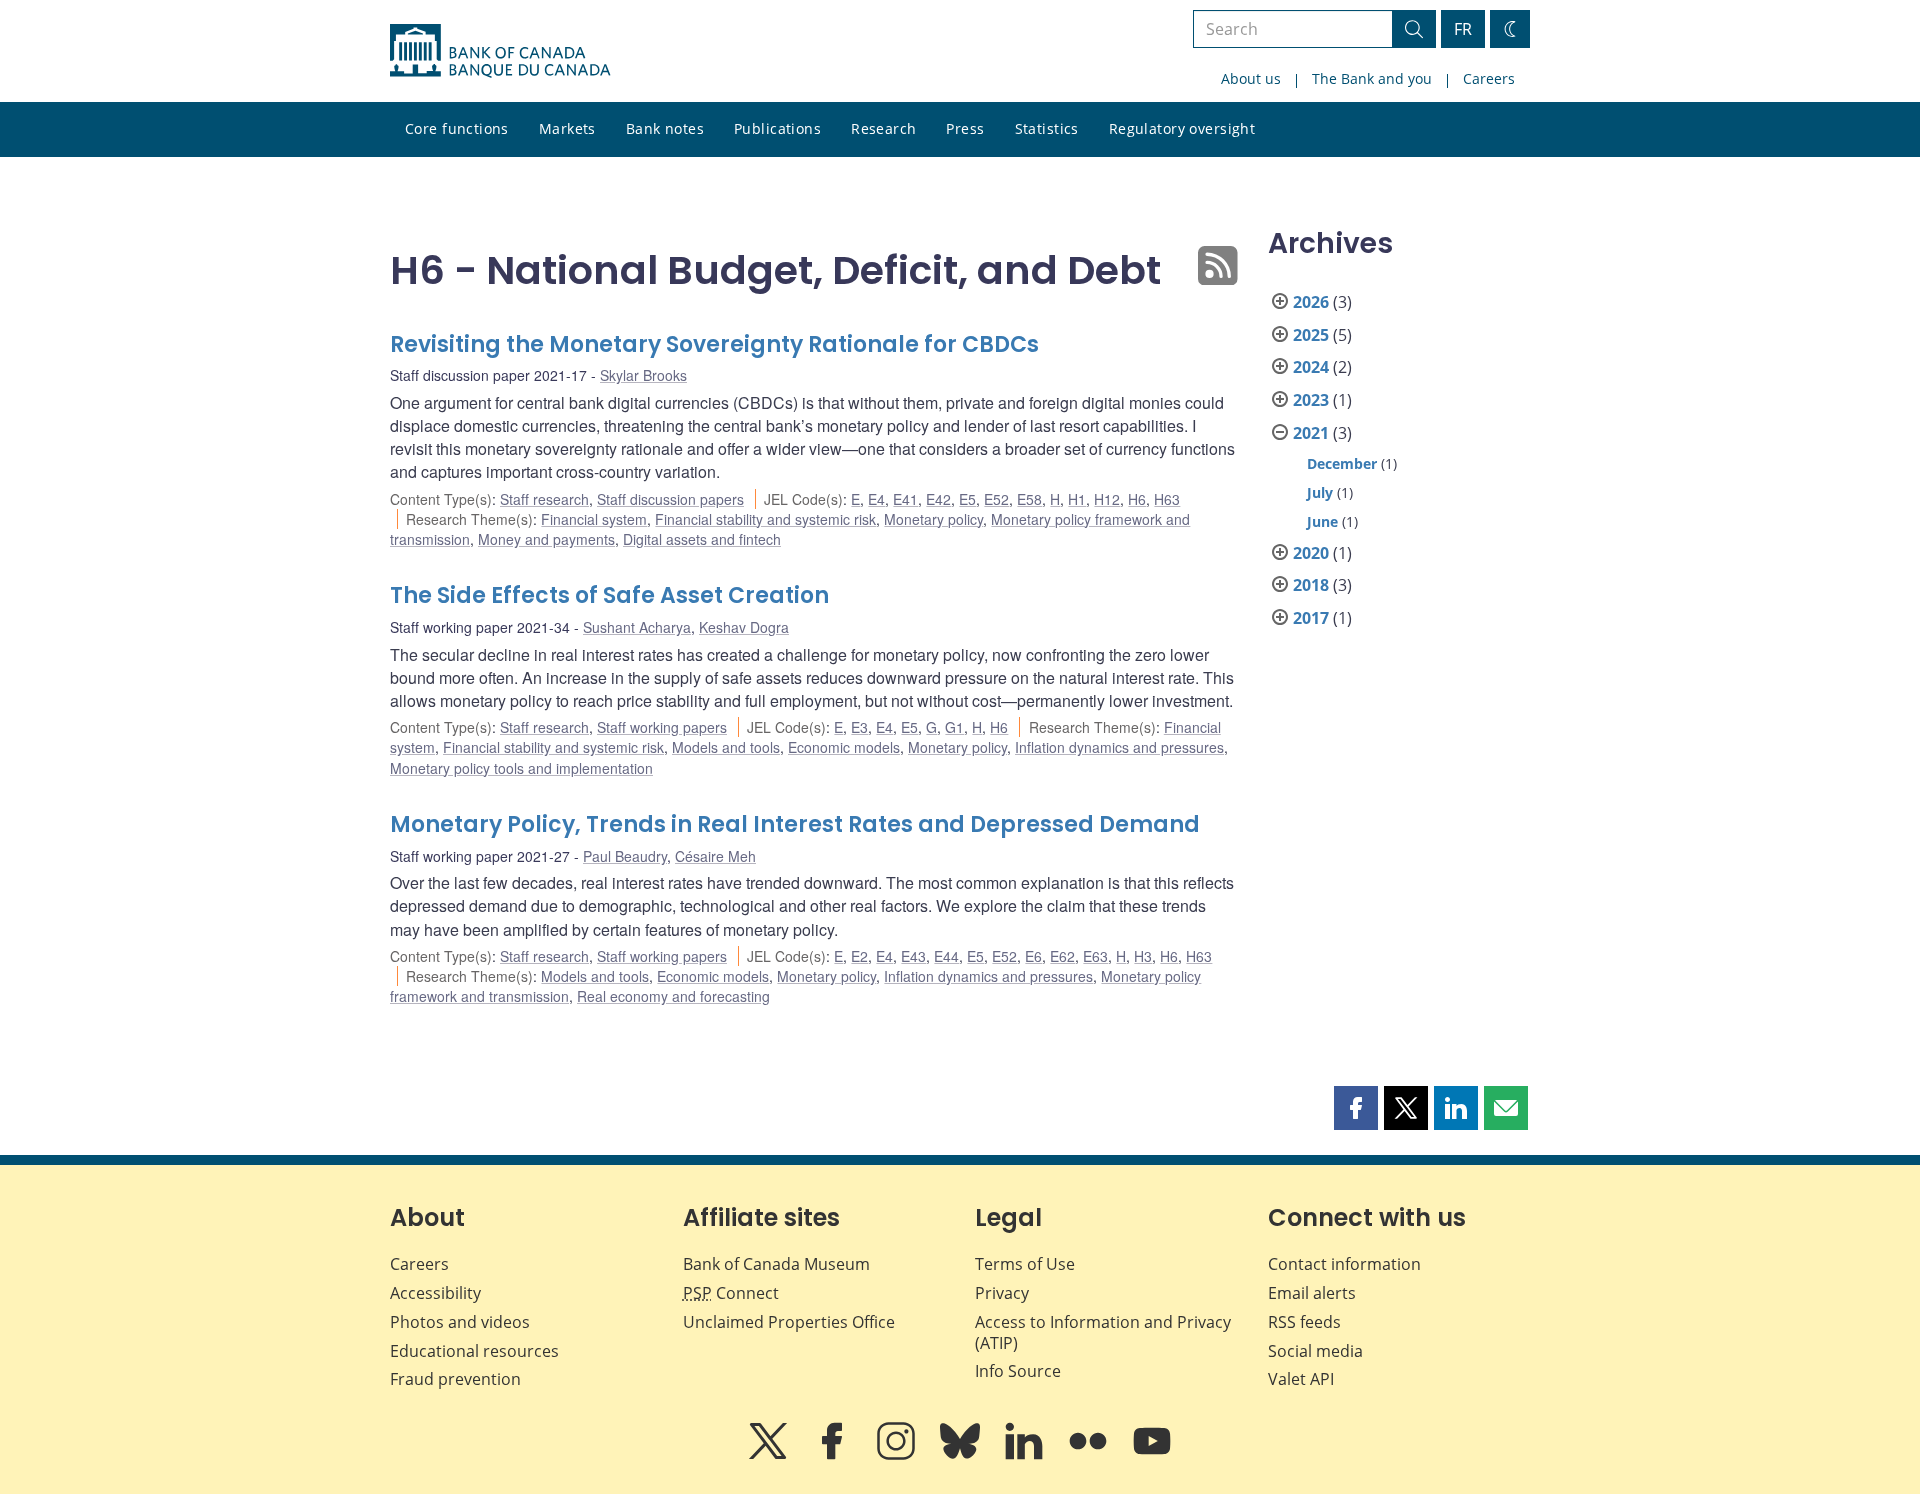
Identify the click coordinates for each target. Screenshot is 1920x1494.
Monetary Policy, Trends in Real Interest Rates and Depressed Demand (795, 824)
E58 (1029, 499)
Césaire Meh (715, 856)
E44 (946, 956)
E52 (996, 499)
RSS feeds (1304, 1322)
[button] (1356, 1108)
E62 (1062, 956)
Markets (567, 128)
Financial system (594, 519)
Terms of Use (1025, 1264)
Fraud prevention (455, 1379)
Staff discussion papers (670, 499)
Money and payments (546, 539)
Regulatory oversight (1182, 128)
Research (883, 128)
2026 (1311, 302)
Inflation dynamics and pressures (1119, 747)
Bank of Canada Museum (776, 1264)
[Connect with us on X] (770, 1455)
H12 (1107, 499)
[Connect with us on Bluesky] (962, 1455)
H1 (1077, 499)
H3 (1143, 956)
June (1322, 521)
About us (1251, 78)
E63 (1095, 956)
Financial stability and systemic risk (765, 519)
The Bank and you (1372, 78)
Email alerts (1312, 1293)
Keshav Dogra (744, 627)
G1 (954, 727)
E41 (905, 499)
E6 (1033, 956)
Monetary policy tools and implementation (521, 768)
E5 (967, 499)
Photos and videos (460, 1322)
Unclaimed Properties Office (789, 1322)
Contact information (1344, 1264)
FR (1463, 29)
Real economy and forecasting (673, 996)
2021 (1311, 433)
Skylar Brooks (643, 375)
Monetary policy (933, 519)
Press (965, 128)
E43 (913, 956)
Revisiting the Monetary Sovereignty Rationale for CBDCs (714, 344)
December (1342, 463)
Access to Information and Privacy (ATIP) (1103, 1332)
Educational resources (474, 1351)
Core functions (457, 128)
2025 (1311, 335)
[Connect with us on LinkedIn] (1026, 1455)
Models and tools (726, 747)
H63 (1167, 499)
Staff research (544, 499)
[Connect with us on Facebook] (834, 1455)
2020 (1311, 553)
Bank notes (665, 128)
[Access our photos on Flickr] (1090, 1455)
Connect (731, 1293)
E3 (859, 727)
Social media (1315, 1351)
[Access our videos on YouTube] (1152, 1455)
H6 (1137, 499)
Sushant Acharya (637, 627)
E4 (876, 499)
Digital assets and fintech (702, 539)
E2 (859, 956)
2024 (1311, 367)
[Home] (500, 51)
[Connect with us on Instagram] (898, 1455)
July (1320, 492)
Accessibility (435, 1293)
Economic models (844, 747)
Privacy (1002, 1293)
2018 (1311, 585)
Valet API (1301, 1379)
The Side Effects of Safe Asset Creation (609, 595)
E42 (938, 499)
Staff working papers (662, 727)
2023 (1311, 400)
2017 (1311, 618)
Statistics (1047, 128)
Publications (777, 128)
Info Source (1018, 1371)
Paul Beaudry (625, 856)
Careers (1489, 78)
